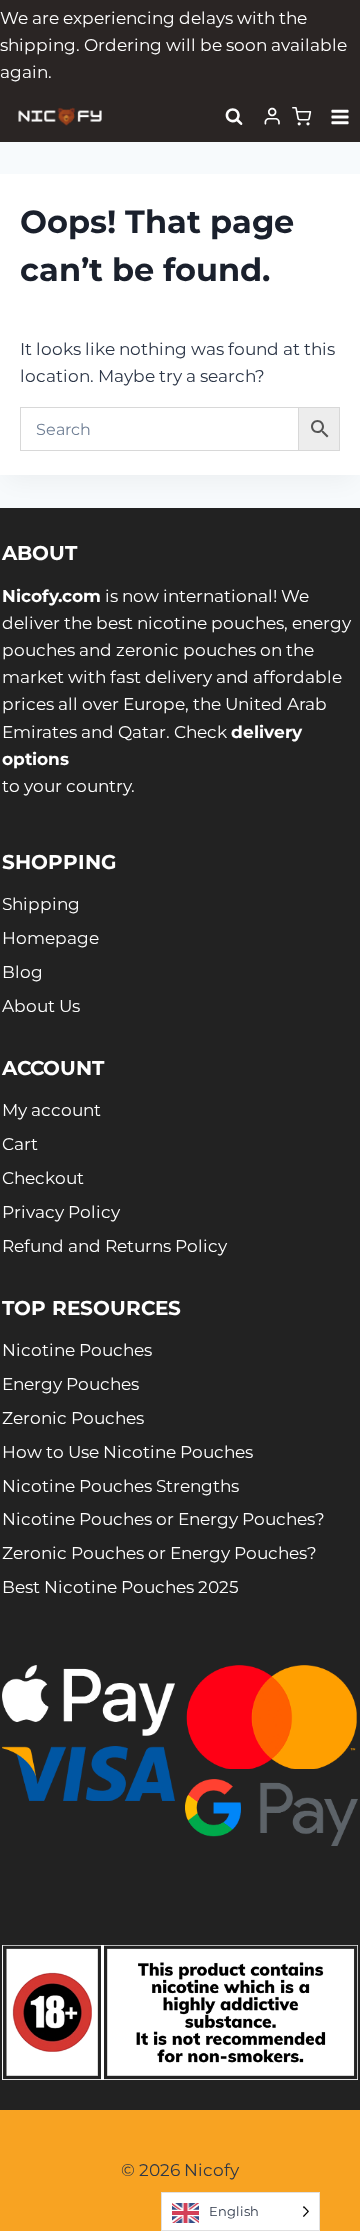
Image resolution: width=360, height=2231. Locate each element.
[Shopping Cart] (301, 116)
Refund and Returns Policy (114, 1246)
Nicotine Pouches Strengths (120, 1486)
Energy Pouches (70, 1384)
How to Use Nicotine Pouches (127, 1452)
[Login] (272, 116)
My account (51, 1110)
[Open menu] (340, 116)
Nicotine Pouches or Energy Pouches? (163, 1519)
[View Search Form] (234, 117)
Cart (20, 1144)
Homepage (50, 938)
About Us (41, 1006)
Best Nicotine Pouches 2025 (120, 1587)
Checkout (43, 1178)
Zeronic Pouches (73, 1418)
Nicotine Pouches (77, 1350)
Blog (22, 972)
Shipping (41, 904)
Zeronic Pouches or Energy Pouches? (159, 1553)
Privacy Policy (61, 1212)
